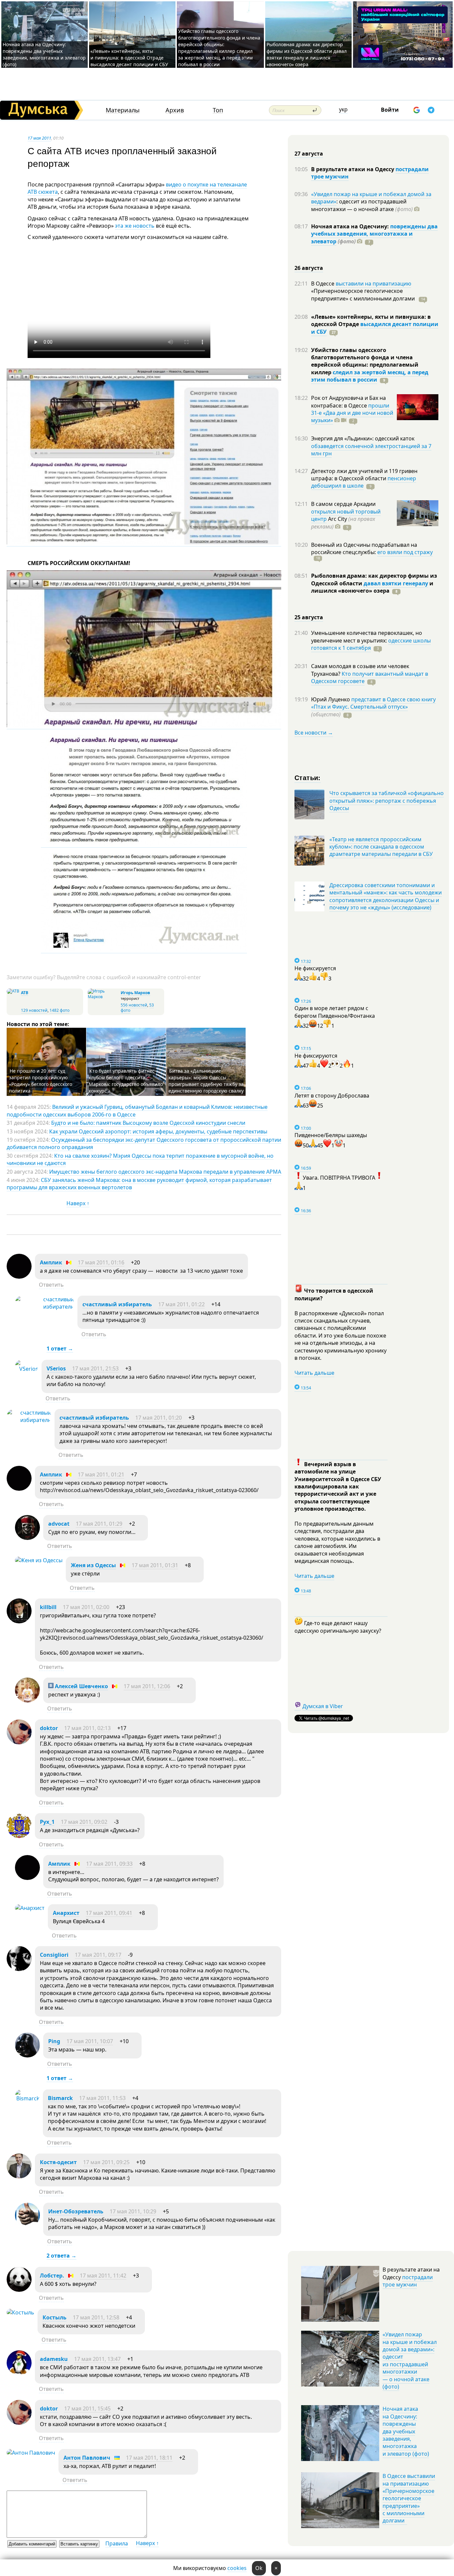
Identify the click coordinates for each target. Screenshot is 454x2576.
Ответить (51, 1285)
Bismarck (60, 2098)
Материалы (123, 110)
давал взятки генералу (396, 583)
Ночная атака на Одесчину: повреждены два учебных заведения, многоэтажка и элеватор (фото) (44, 54)
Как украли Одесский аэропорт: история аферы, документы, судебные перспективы (158, 1131)
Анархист (66, 1913)
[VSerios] (27, 1369)
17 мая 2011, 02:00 (86, 1607)
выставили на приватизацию (373, 284)
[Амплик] (19, 1277)
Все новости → (314, 733)
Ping (54, 2041)
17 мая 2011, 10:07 (90, 2041)
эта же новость (135, 226)
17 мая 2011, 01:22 (181, 1304)
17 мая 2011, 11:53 (102, 2098)
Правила (117, 2543)
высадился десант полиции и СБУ (375, 328)
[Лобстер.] (19, 2290)
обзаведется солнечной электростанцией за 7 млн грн (371, 450)
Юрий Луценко (331, 699)
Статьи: (308, 777)
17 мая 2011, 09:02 (84, 1822)
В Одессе (323, 284)
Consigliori (54, 1955)
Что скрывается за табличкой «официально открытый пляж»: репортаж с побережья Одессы (387, 801)
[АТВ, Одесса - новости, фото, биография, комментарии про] (13, 991)
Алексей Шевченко (81, 1686)
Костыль (55, 2317)
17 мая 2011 (39, 138)
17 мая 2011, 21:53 (95, 1368)
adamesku (54, 2359)
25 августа (309, 617)
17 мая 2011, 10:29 (133, 2211)
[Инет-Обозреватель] (27, 2226)
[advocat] (27, 1538)
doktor (49, 1728)
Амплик (51, 1262)
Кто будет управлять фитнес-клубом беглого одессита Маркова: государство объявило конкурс (126, 1081)
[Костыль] (20, 2312)
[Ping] (27, 2055)
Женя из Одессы (93, 1565)
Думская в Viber (323, 1706)
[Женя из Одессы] (39, 1560)
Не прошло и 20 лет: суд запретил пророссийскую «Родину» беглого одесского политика (41, 1081)
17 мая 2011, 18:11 (149, 2458)
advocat (59, 1524)
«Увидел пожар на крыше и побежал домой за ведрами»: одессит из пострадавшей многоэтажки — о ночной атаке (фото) (410, 2360)
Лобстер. (52, 2276)
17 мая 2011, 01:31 (155, 1565)
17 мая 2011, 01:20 (159, 1418)
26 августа (309, 268)
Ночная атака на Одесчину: (351, 226)
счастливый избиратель (117, 1304)
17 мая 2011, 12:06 (147, 1686)
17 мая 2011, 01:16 (101, 1262)
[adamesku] (19, 2373)
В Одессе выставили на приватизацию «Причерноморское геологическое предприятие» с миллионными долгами (409, 2498)
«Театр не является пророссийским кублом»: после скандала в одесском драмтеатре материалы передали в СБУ (381, 847)
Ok (259, 2568)
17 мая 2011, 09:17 (98, 1955)
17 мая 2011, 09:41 (109, 1913)
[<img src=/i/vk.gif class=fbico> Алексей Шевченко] (27, 1700)
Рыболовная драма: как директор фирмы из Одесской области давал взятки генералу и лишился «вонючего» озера (307, 54)
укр (343, 109)
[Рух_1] (19, 1836)
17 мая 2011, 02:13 (87, 1728)
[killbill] (19, 1621)
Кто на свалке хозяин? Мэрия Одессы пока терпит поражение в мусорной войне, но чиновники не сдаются (140, 1159)
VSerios (56, 1368)
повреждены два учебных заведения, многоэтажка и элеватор (374, 234)
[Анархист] (30, 1908)
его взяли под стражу (405, 552)
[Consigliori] (19, 1969)
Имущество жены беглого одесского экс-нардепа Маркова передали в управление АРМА (165, 1172)
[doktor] (19, 1742)
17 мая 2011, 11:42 (103, 2276)
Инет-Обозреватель (76, 2211)
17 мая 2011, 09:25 (106, 2162)
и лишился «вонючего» (372, 587)
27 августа (309, 154)
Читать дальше (314, 1373)
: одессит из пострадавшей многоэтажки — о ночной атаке (362, 205)
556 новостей (134, 1005)
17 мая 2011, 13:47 (97, 2359)
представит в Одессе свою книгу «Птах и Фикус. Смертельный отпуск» (373, 703)
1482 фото (59, 1010)
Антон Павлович (87, 2458)
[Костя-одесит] (19, 2176)
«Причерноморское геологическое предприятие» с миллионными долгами (364, 294)
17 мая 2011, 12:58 (96, 2317)
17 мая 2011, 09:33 (109, 1864)
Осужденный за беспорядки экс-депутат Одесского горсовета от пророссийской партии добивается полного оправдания (144, 1143)
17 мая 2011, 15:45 (87, 2408)
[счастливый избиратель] (45, 1307)
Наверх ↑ (78, 1203)
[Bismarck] (27, 2098)
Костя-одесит (58, 2162)
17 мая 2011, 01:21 (101, 1474)
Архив (175, 110)
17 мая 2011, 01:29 (99, 1524)
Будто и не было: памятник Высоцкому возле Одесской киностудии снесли (148, 1123)
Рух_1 (47, 1822)
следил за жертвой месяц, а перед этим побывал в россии (370, 376)
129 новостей (34, 1010)
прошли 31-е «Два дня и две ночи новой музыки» (352, 413)
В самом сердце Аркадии (343, 504)
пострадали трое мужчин (408, 2281)
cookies (237, 2568)
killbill (48, 1607)
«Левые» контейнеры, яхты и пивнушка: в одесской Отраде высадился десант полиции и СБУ (130, 58)
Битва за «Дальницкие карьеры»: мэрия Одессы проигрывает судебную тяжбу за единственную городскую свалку (206, 1081)
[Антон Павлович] (31, 2453)
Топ (218, 110)
